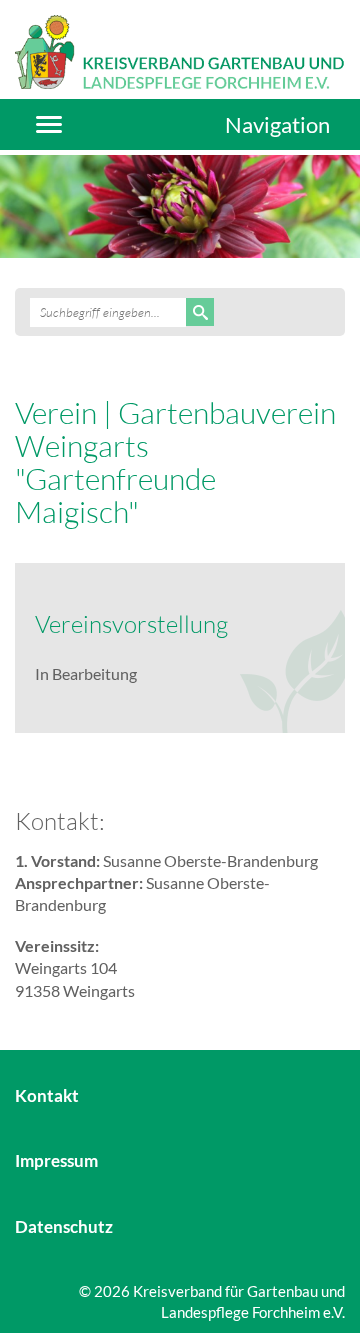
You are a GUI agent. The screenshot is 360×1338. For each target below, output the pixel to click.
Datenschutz (64, 1226)
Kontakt (47, 1095)
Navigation (277, 124)
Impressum (56, 1160)
